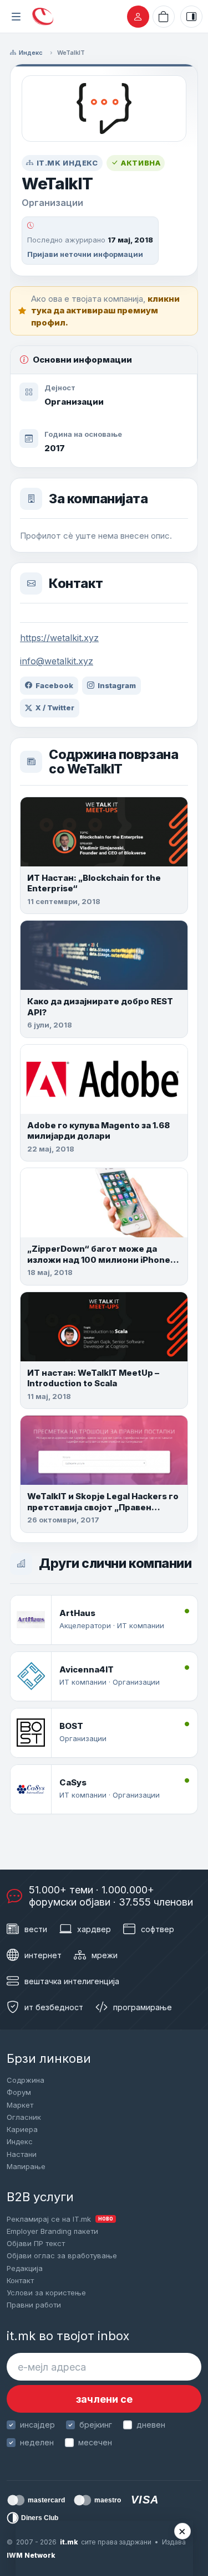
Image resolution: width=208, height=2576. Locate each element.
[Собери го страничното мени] (16, 17)
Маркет (20, 2105)
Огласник (24, 2117)
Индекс (31, 53)
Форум (19, 2092)
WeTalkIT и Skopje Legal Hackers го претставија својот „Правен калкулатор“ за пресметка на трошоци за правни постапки (103, 1512)
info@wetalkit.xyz (57, 661)
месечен (95, 2442)
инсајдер (37, 2425)
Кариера (22, 2129)
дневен (151, 2425)
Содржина (26, 2080)
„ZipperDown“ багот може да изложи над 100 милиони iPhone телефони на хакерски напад (99, 1259)
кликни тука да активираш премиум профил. (105, 311)
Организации (74, 402)
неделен (37, 2442)
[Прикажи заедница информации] (191, 17)
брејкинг (96, 2425)
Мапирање (26, 2166)
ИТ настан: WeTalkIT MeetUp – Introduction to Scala (93, 1378)
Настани (22, 2154)
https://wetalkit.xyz (59, 638)
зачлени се (104, 2399)
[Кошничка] (164, 17)
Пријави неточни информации (85, 254)
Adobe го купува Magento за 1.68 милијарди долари (98, 1131)
